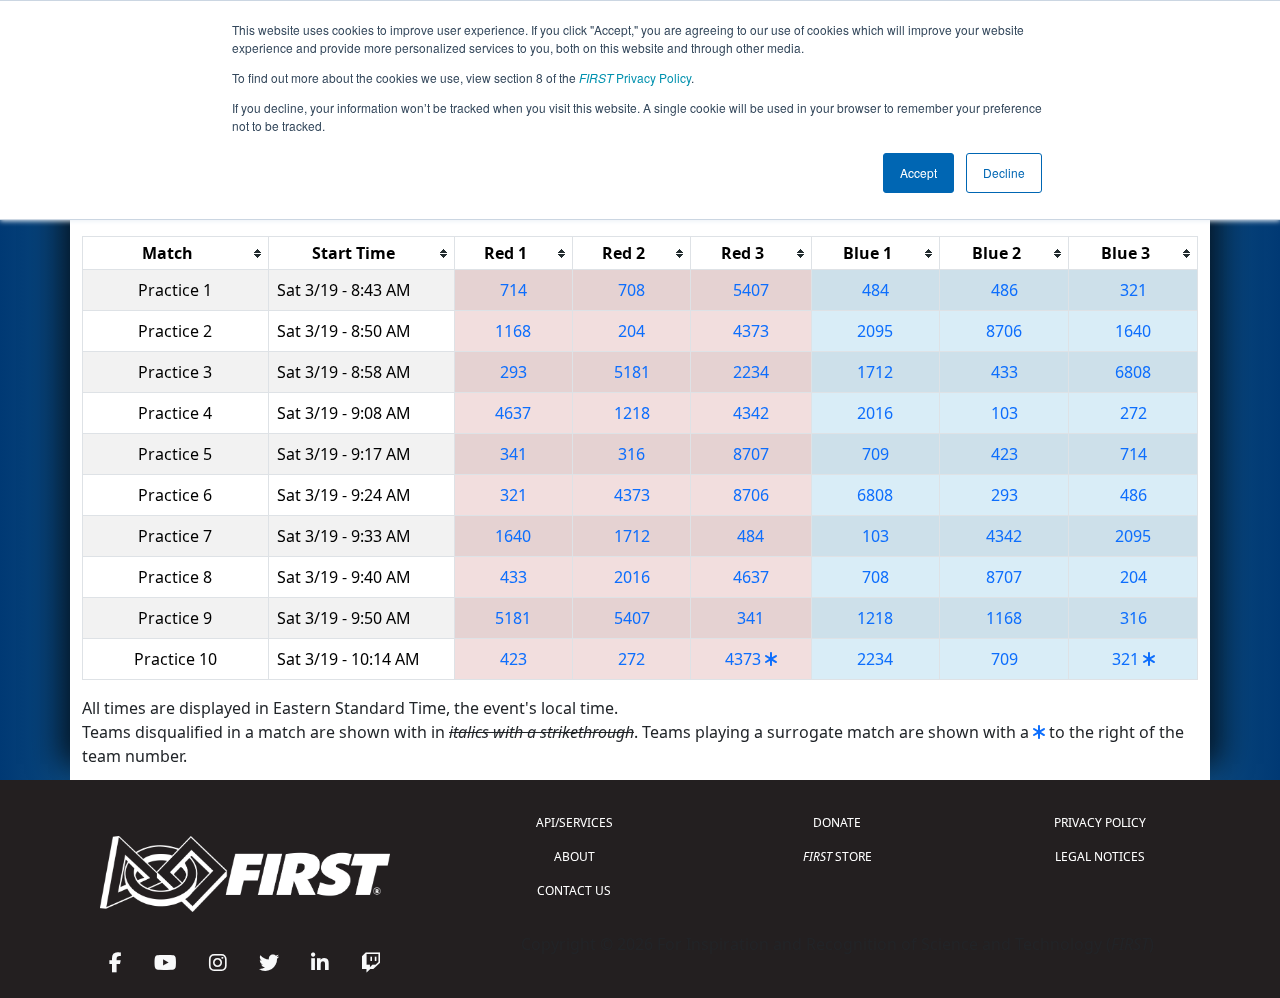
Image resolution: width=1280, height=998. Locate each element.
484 (875, 290)
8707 (751, 454)
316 (631, 454)
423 (1004, 454)
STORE (837, 856)
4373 (751, 331)
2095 (875, 331)
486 (1004, 290)
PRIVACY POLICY (1100, 822)
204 (631, 331)
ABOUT (574, 856)
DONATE (837, 822)
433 (1004, 372)
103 (1004, 413)
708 (631, 290)
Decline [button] (1004, 172)
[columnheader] (176, 253)
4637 (513, 413)
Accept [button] (918, 172)
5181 (632, 372)
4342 (751, 413)
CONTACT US (574, 890)
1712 (875, 372)
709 (875, 454)
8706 (1004, 331)
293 (513, 372)
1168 (513, 331)
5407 (751, 290)
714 (513, 290)
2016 (875, 413)
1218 (632, 413)
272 (1133, 413)
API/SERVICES (574, 822)
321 (1133, 290)
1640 (1133, 331)
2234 (751, 372)
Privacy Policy (635, 77)
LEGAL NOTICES (1100, 856)
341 (513, 454)
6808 (1133, 372)
